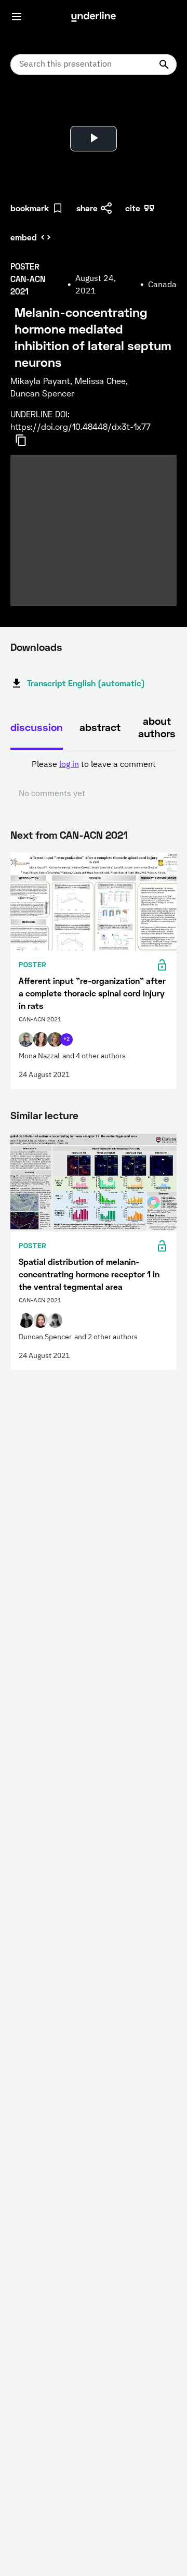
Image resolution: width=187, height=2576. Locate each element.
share (87, 208)
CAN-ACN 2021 (94, 835)
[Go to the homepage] (94, 17)
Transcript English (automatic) (86, 683)
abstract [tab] (100, 727)
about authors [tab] (157, 727)
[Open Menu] (17, 17)
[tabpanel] (94, 779)
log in (69, 765)
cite (133, 208)
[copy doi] (27, 440)
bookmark (30, 208)
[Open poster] (28, 109)
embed (24, 237)
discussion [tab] (37, 727)
